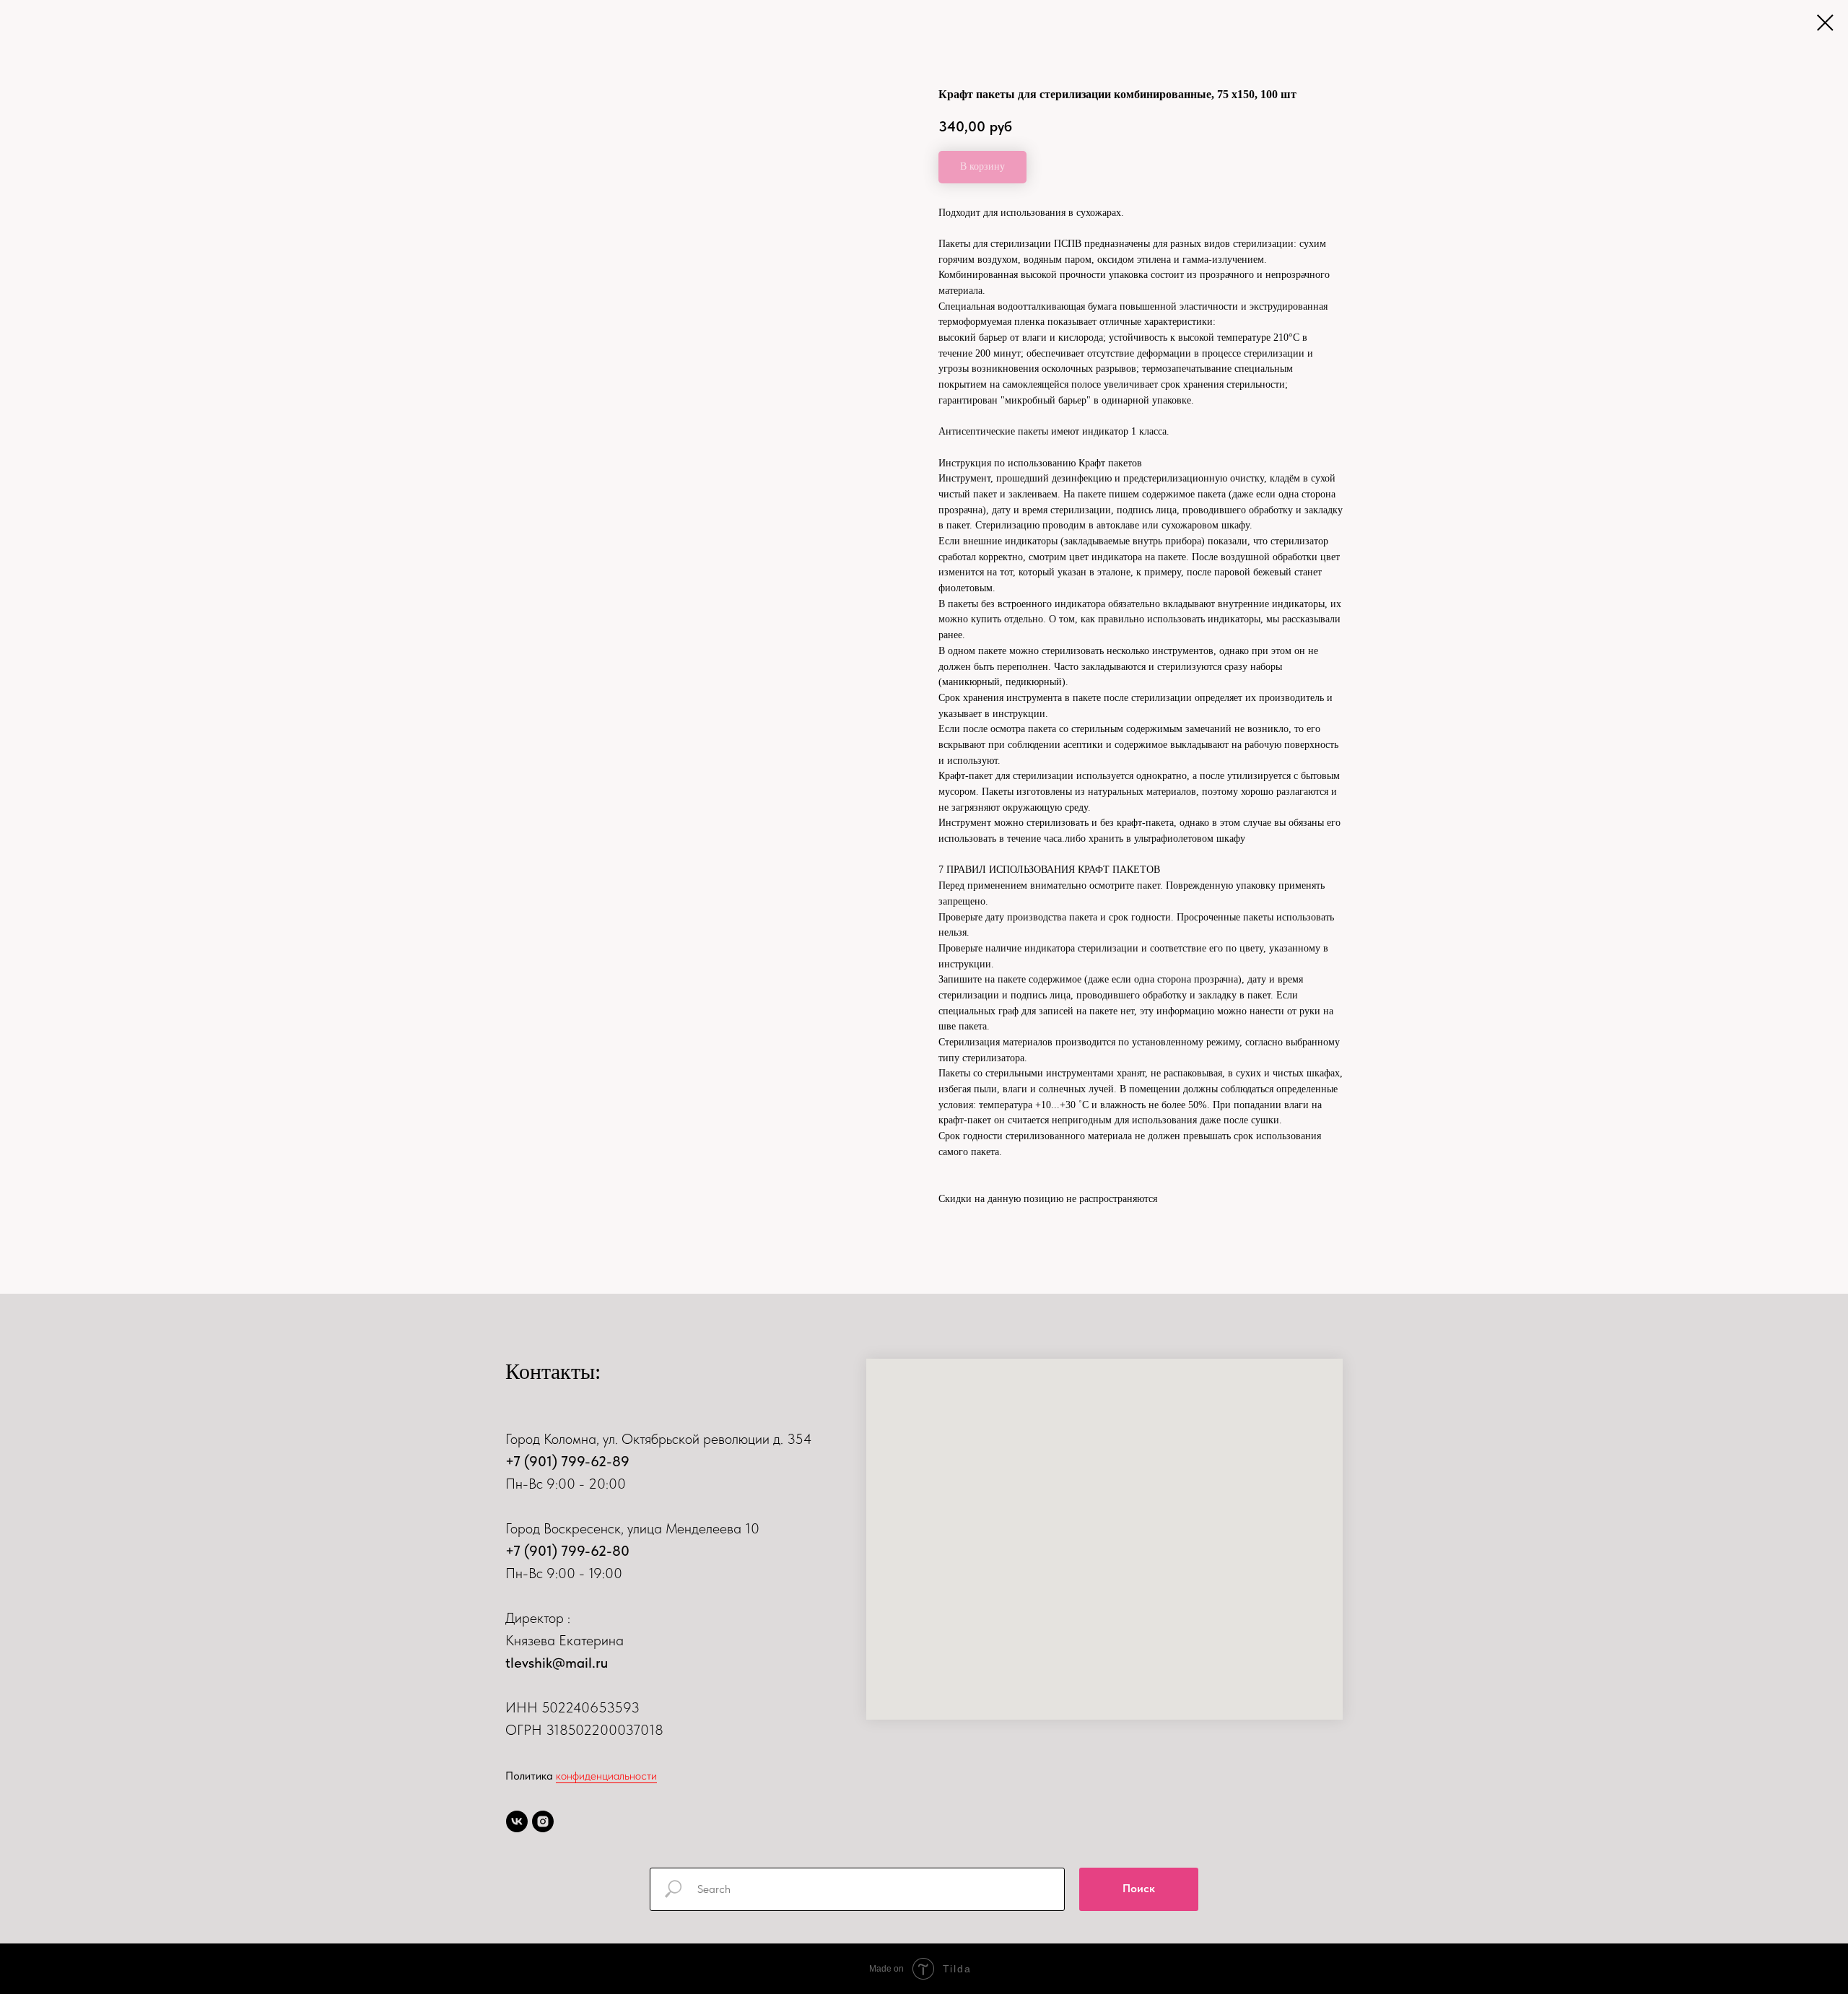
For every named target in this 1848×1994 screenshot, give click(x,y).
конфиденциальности (606, 1776)
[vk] (517, 1821)
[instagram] (543, 1821)
